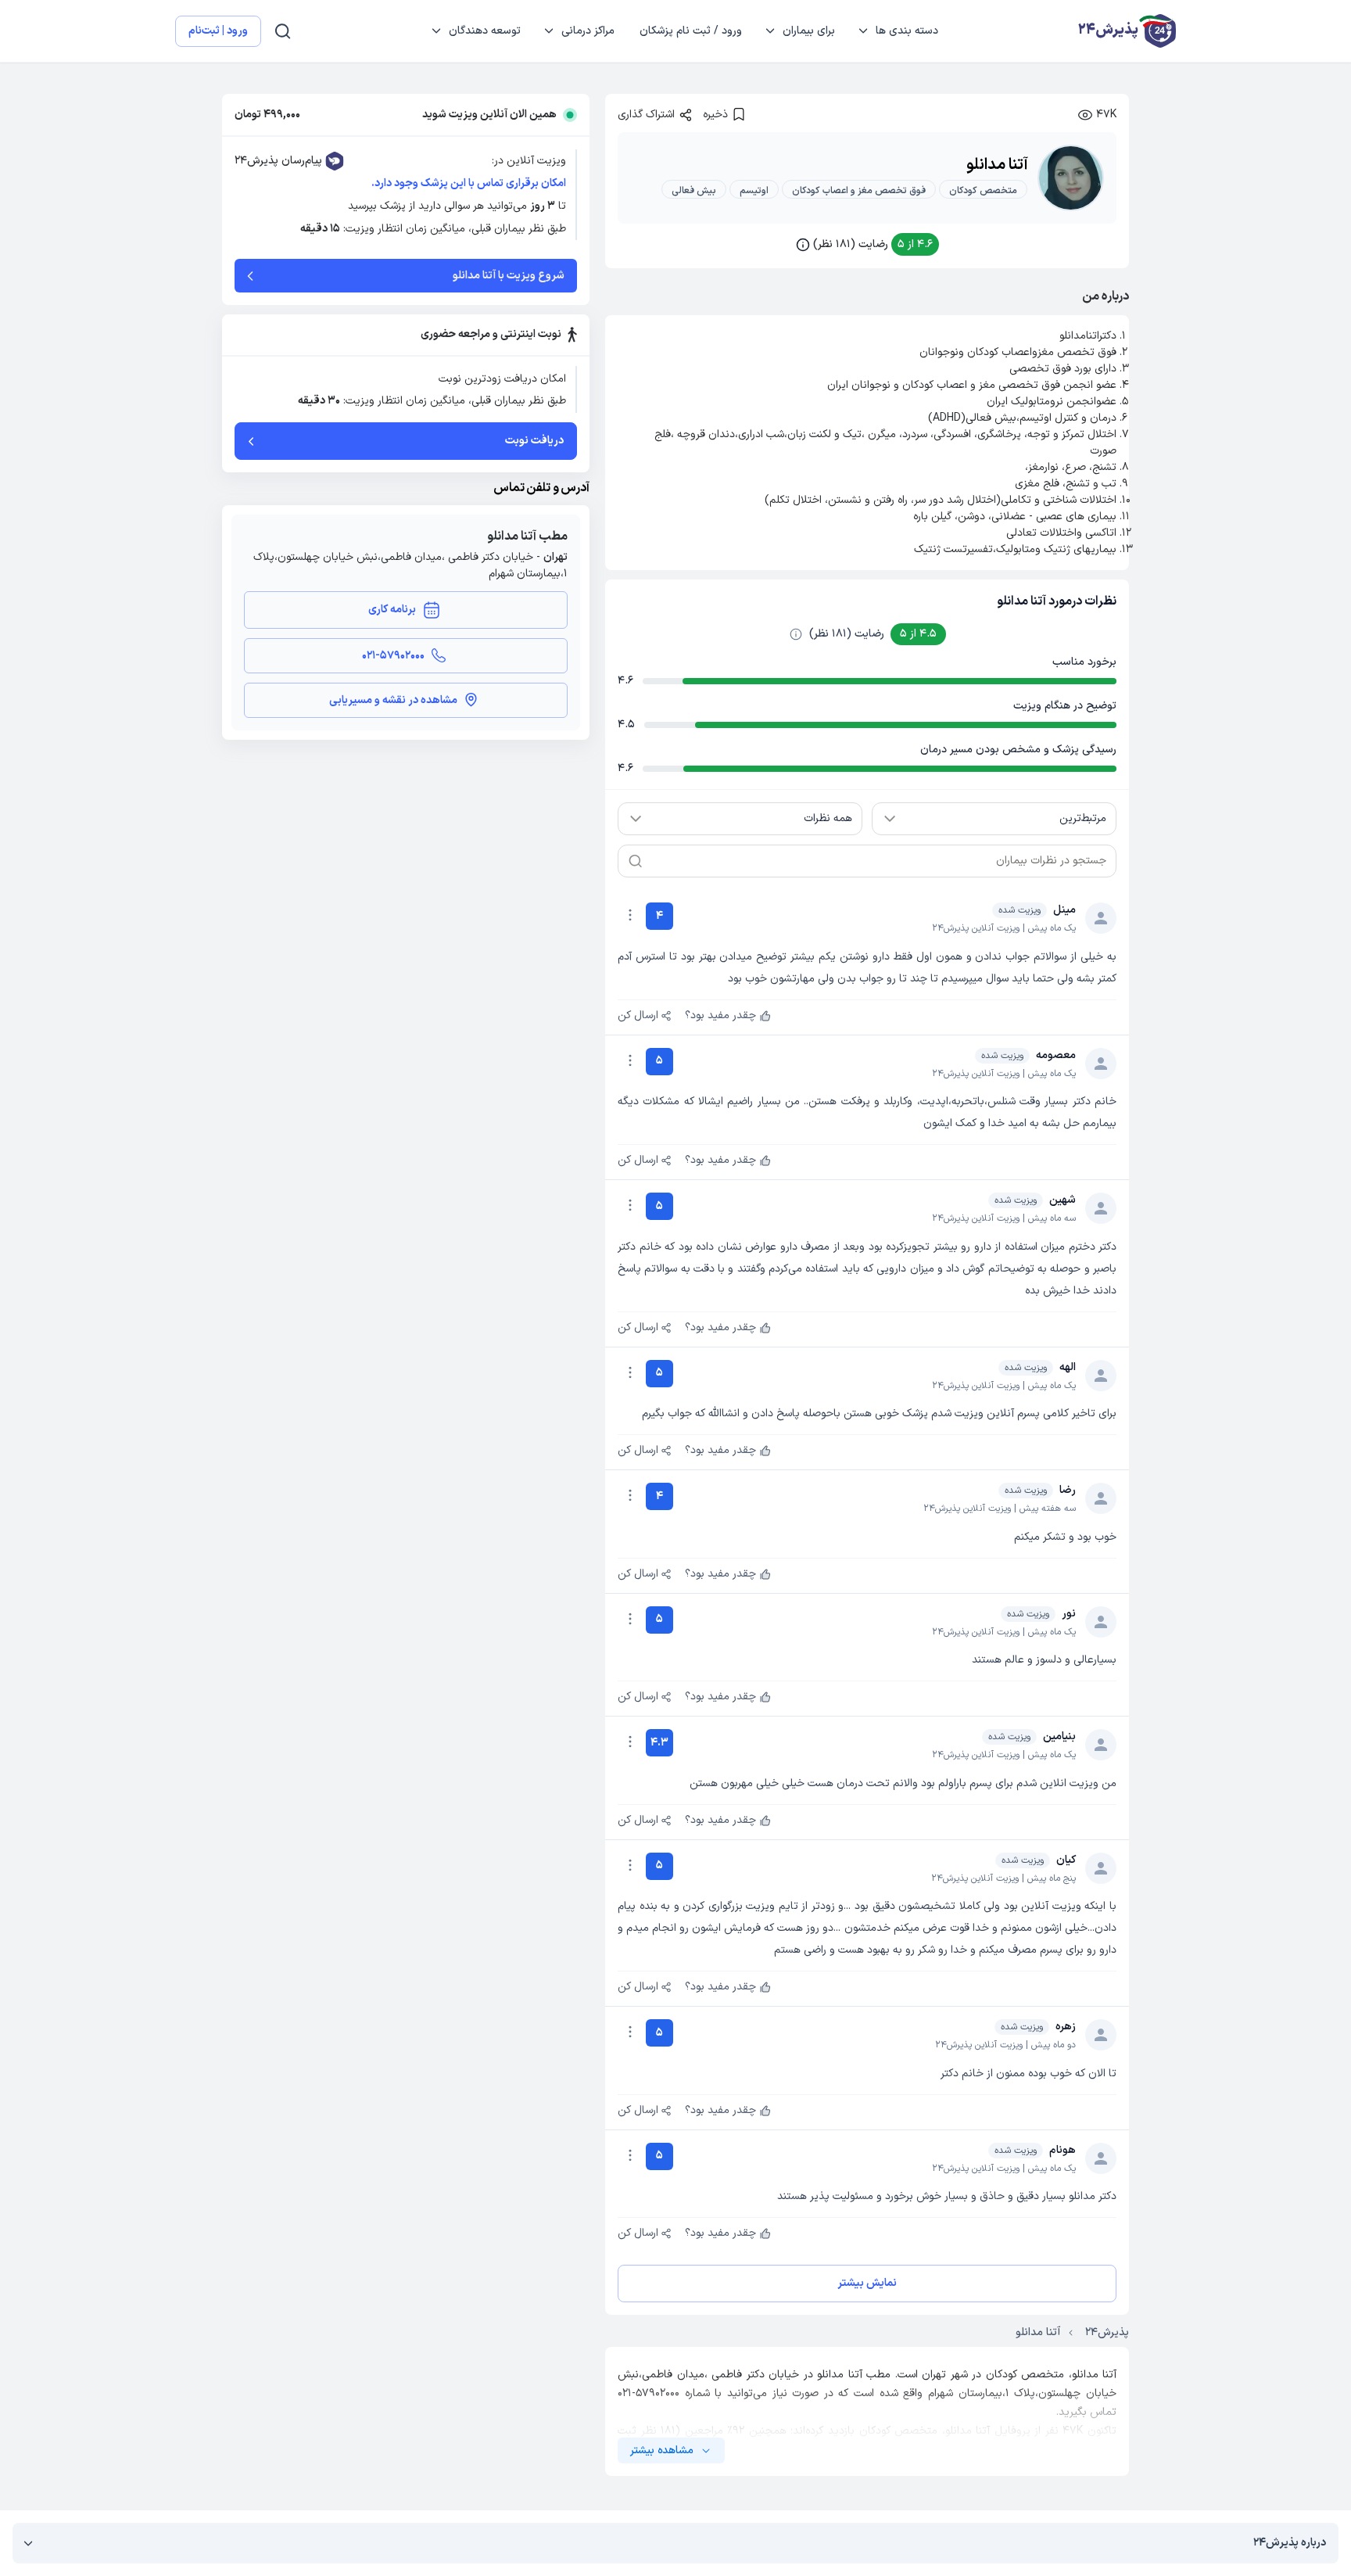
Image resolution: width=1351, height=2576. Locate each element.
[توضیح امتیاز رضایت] (796, 634)
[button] (867, 244)
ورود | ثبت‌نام (218, 31)
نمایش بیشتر (867, 2283)
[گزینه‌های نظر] (630, 915)
